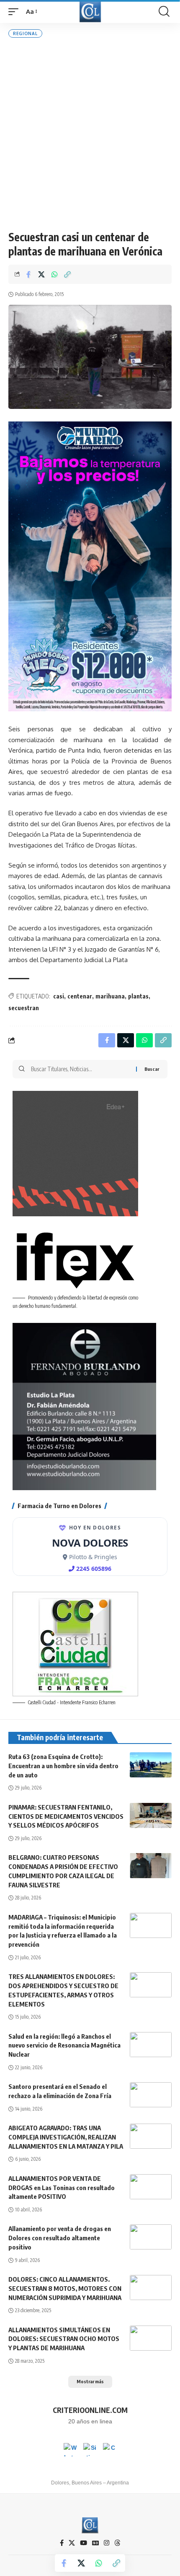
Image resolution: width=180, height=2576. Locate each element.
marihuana (110, 996)
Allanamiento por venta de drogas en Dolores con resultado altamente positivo (60, 2238)
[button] (15, 12)
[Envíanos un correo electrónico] (110, 2450)
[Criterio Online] (90, 11)
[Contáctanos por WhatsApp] (70, 2450)
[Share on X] (41, 274)
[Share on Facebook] (28, 274)
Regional (25, 33)
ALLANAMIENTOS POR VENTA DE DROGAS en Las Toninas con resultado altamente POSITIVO (62, 2188)
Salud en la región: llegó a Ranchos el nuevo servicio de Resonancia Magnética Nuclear (64, 2045)
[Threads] (117, 2543)
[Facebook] (62, 2543)
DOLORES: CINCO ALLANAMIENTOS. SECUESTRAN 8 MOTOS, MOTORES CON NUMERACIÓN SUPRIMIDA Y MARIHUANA (65, 2288)
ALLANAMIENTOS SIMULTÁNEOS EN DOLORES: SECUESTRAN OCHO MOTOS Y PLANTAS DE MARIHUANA (64, 2339)
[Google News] (95, 2543)
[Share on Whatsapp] (54, 274)
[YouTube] (84, 2543)
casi (59, 996)
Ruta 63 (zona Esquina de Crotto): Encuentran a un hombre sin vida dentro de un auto (63, 1766)
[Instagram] (107, 2543)
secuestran (24, 1008)
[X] (72, 2543)
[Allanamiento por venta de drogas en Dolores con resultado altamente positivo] (151, 2237)
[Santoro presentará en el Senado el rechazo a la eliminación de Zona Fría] (151, 2095)
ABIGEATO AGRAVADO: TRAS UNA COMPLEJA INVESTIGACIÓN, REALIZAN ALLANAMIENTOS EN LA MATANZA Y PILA (66, 2137)
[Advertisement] (90, 134)
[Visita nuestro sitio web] (90, 2450)
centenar (80, 996)
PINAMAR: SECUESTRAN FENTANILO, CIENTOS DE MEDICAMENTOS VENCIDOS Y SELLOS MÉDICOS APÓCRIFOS (66, 1816)
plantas (138, 996)
